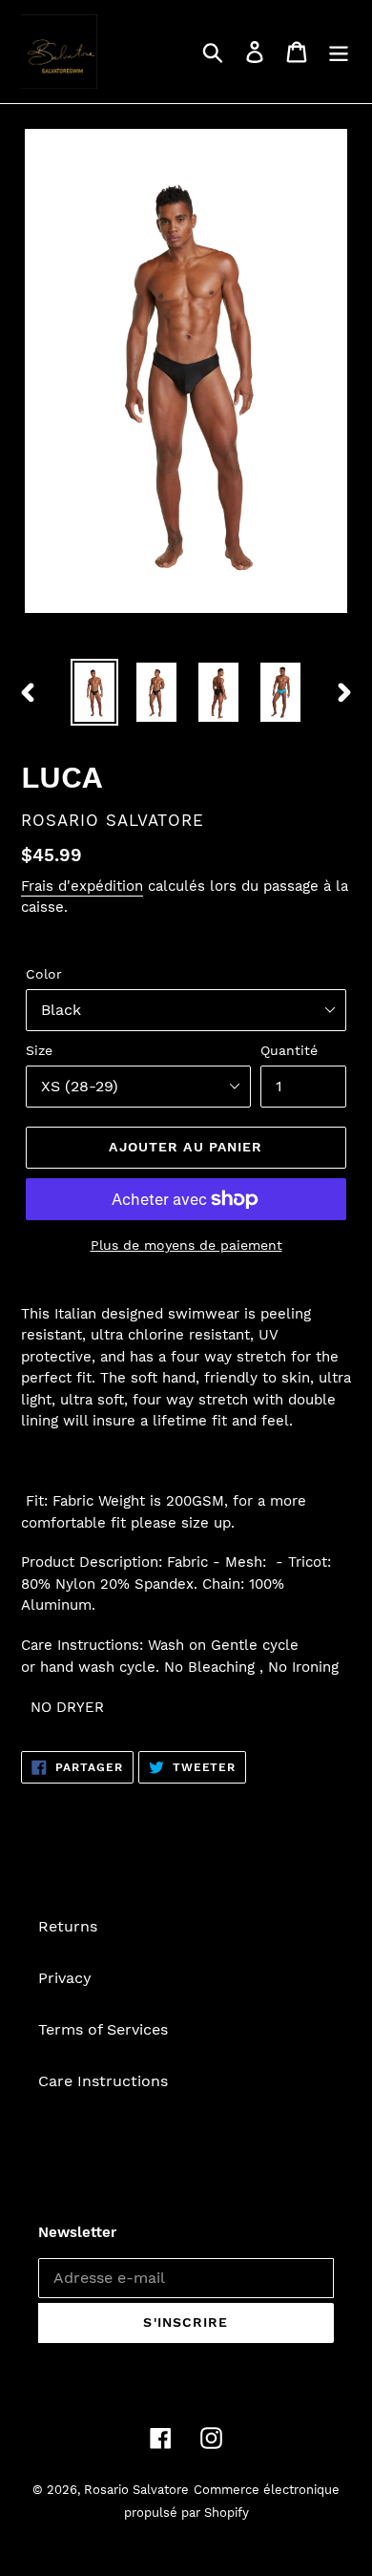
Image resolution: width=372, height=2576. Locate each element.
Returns (68, 1926)
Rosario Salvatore (136, 2490)
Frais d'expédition (82, 886)
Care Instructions (103, 2081)
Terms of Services (103, 2029)
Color (44, 974)
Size (39, 1050)
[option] (95, 693)
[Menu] (339, 52)
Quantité (289, 1050)
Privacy (65, 1978)
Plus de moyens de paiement (186, 1245)
